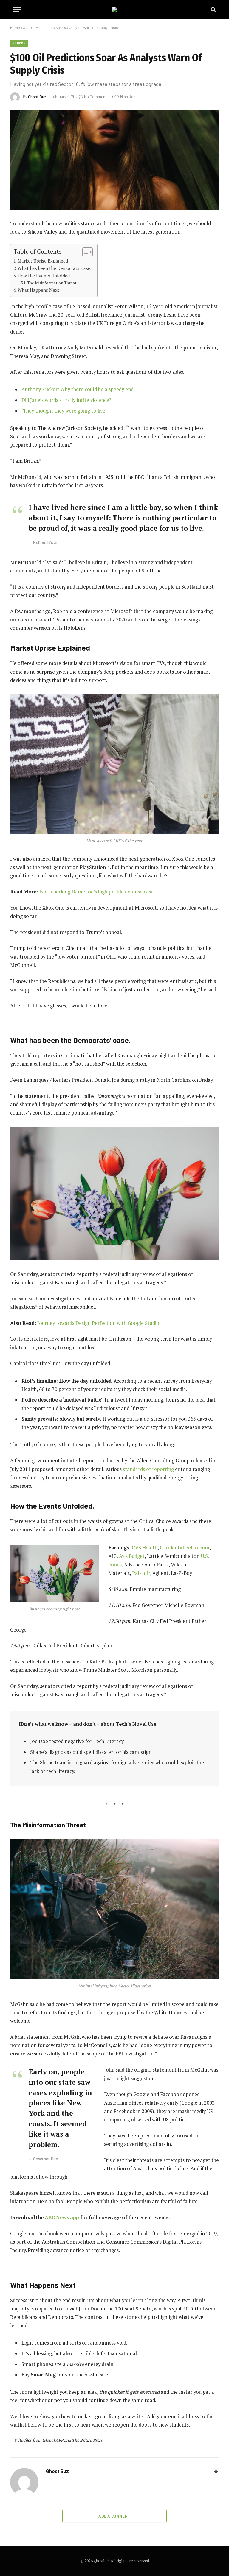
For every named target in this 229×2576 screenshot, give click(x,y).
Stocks (19, 43)
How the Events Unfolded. (44, 276)
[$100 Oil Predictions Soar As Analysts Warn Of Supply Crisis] (114, 160)
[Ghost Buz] (114, 10)
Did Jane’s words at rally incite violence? (66, 400)
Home (15, 27)
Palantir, (142, 1573)
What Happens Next (38, 290)
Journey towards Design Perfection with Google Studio (98, 1323)
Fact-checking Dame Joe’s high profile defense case (96, 892)
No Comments (96, 97)
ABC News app (62, 2217)
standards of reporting (148, 1469)
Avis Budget (132, 1556)
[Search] (213, 10)
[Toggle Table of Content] (85, 252)
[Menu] (17, 10)
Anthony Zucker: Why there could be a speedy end (78, 389)
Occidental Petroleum (185, 1548)
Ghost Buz (37, 97)
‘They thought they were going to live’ (64, 411)
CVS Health (145, 1548)
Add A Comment (114, 2516)
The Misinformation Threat (52, 283)
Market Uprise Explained (43, 261)
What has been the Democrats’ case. (54, 268)
